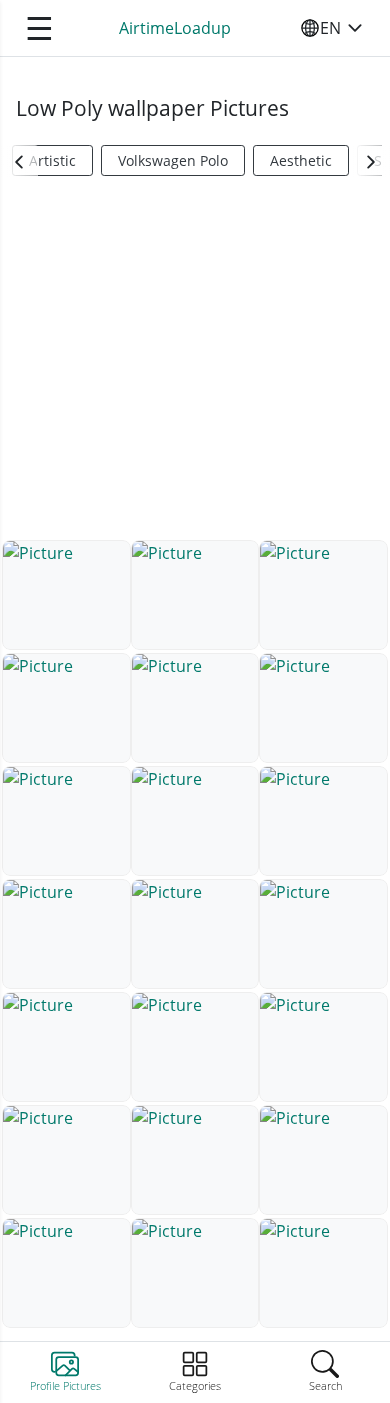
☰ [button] (39, 27)
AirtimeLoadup (175, 28)
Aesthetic (301, 160)
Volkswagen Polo (173, 160)
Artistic (52, 160)
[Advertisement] (195, 366)
